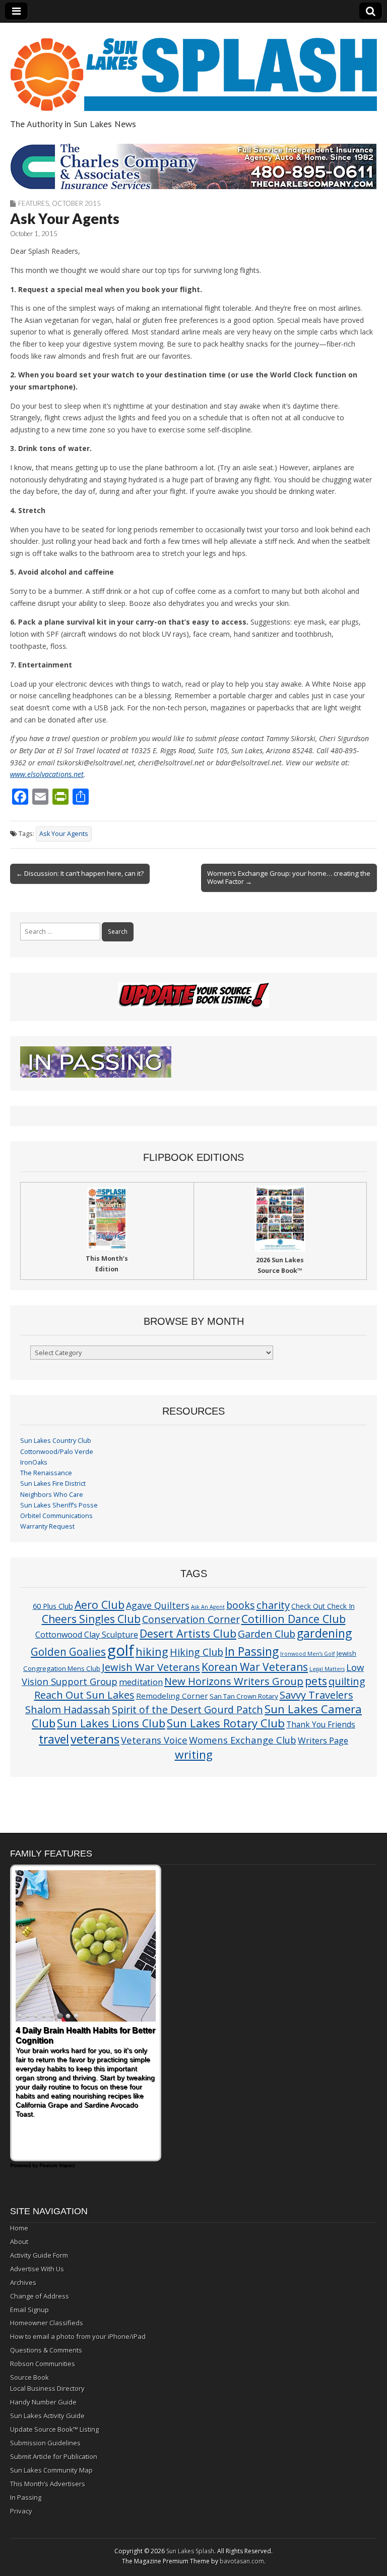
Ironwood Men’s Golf (308, 1654)
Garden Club (267, 1634)
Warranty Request (47, 1526)
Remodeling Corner (172, 1696)
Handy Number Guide (43, 2402)
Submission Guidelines (45, 2443)
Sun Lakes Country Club (56, 1441)
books (241, 1605)
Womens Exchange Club (243, 1740)
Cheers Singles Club (91, 1619)
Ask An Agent (208, 1607)
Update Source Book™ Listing (54, 2429)
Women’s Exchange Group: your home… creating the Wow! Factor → (289, 877)
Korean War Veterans (255, 1667)
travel (54, 1739)
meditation (141, 1682)
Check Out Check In (323, 1606)
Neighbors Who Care (52, 1495)
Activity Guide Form (39, 2255)
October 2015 (76, 203)
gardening (324, 1633)
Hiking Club (197, 1652)
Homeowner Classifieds (47, 2323)
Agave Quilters (158, 1605)
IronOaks (34, 1462)
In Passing (252, 1651)
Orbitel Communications (56, 1516)
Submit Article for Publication (54, 2456)
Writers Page (323, 1740)
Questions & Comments (46, 2350)
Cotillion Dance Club (294, 1619)
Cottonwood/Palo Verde (57, 1452)
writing (194, 1754)
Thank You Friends (321, 1724)
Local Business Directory (47, 2388)
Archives (23, 2282)
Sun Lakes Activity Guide (47, 2416)
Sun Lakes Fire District (53, 1483)
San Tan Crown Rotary (244, 1696)
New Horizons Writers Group (234, 1681)
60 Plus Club (53, 1606)
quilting (347, 1681)
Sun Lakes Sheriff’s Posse (59, 1505)
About (19, 2242)
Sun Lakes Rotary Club (226, 1723)
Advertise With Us (37, 2269)
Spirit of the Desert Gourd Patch (187, 1710)
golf (121, 1650)
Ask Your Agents (64, 834)
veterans (95, 1739)
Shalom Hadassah (68, 1710)
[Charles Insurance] (193, 166)
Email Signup (29, 2310)
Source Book (29, 2377)
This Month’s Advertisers (48, 2484)
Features (34, 203)
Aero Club (100, 1605)
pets (316, 1681)
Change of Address (40, 2296)
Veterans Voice (154, 1740)
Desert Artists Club (188, 1633)
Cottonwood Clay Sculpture (87, 1635)
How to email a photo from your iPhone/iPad (78, 2336)
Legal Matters (327, 1669)
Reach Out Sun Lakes (84, 1695)
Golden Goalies (68, 1652)
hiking (152, 1651)
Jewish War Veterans (151, 1667)
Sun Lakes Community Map (51, 2470)
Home (19, 2228)
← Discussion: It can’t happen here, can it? (80, 873)
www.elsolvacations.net (47, 774)
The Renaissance (46, 1473)
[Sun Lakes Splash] (193, 69)
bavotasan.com (242, 2561)
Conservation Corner (191, 1619)
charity (273, 1605)
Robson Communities (43, 2364)
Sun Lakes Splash (190, 2551)
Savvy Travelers (316, 1695)
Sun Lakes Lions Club (111, 1723)
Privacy (21, 2511)
